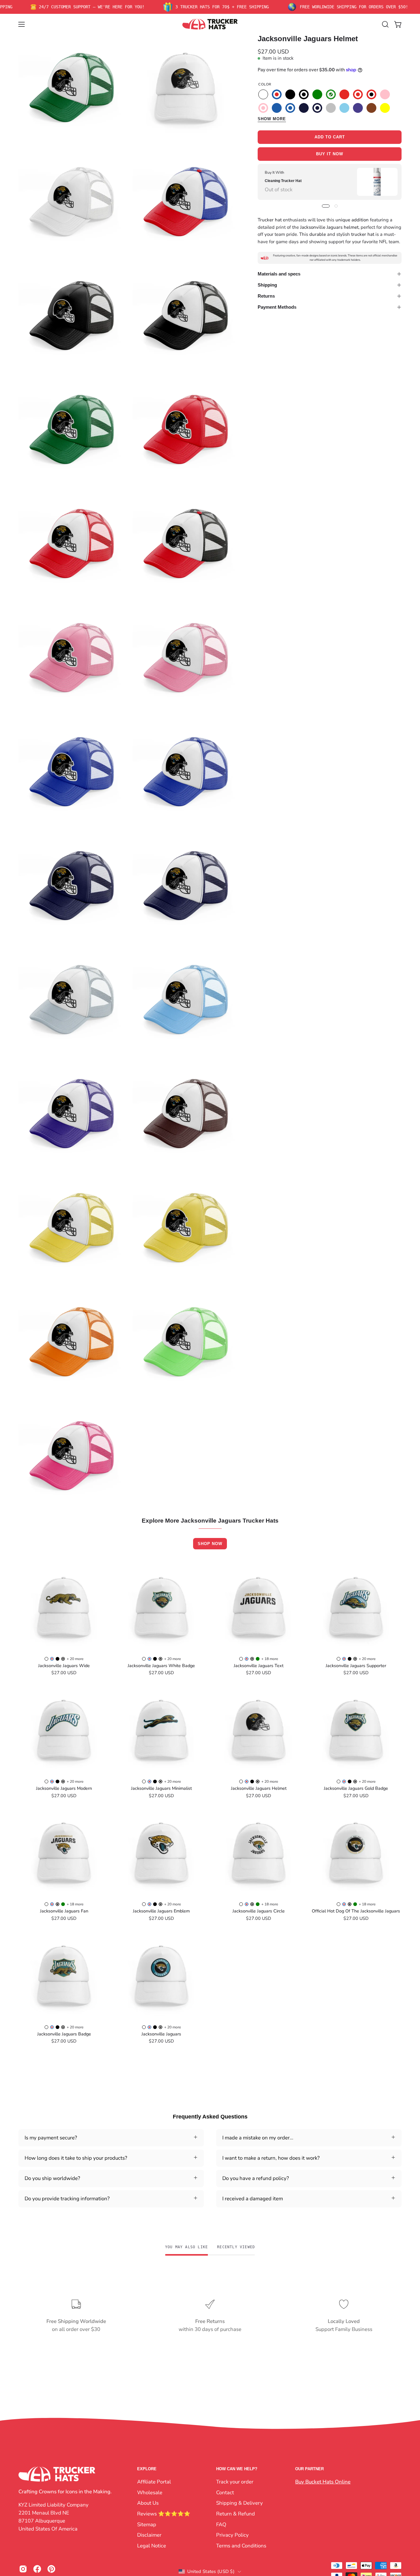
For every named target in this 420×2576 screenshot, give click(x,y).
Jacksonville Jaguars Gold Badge (356, 1788)
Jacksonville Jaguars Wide (64, 1666)
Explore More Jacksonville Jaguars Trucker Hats (210, 1521)
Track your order (235, 2482)
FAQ (221, 2524)
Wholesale (150, 2492)
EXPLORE (147, 2469)
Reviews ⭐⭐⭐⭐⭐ (164, 2513)
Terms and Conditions (241, 2545)
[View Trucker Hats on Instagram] (23, 2569)
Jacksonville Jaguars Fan (64, 1911)
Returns (266, 296)
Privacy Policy (232, 2535)
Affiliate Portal (154, 2482)
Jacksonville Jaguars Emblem (161, 1911)
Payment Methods (277, 307)
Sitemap (147, 2524)
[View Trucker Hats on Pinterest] (51, 2569)
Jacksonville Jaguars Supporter (356, 1666)
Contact (225, 2492)
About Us (148, 2503)
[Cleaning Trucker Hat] (377, 182)
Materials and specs (279, 274)
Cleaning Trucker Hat (283, 181)
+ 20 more (75, 1659)
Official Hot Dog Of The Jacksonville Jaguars (356, 1911)
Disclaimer (149, 2535)
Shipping (267, 285)
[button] (385, 24)
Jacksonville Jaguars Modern (64, 1788)
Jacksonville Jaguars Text (259, 1666)
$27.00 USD (64, 1673)
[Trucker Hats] (210, 24)
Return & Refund (236, 2513)
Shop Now (210, 1544)
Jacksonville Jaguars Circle (259, 1911)
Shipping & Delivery (240, 2503)
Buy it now (330, 154)
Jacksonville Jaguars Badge (64, 2034)
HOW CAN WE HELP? (237, 2469)
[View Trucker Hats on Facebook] (37, 2569)
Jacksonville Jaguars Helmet (259, 1788)
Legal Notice (152, 2545)
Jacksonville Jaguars (161, 2034)
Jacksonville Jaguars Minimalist (161, 1788)
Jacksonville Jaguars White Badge (161, 1666)
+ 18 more (270, 1659)
